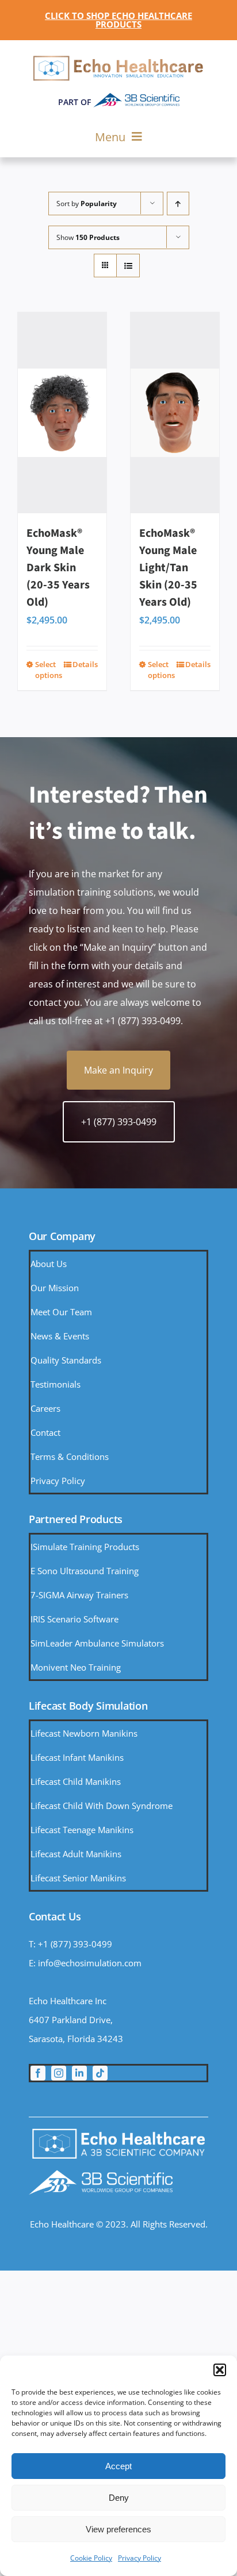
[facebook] (38, 2073)
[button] (220, 2370)
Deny (119, 2498)
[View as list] (128, 266)
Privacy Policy (139, 2558)
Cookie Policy (91, 2558)
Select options (48, 670)
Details (85, 664)
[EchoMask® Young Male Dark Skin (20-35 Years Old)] (62, 413)
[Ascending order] (178, 204)
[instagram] (59, 2073)
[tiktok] (100, 2073)
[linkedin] (79, 2073)
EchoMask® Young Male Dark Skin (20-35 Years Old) (58, 568)
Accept (118, 2466)
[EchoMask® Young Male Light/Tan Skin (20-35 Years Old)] (175, 413)
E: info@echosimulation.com (85, 1963)
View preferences (118, 2529)
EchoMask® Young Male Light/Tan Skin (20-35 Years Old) (168, 568)
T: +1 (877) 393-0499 (70, 1944)
